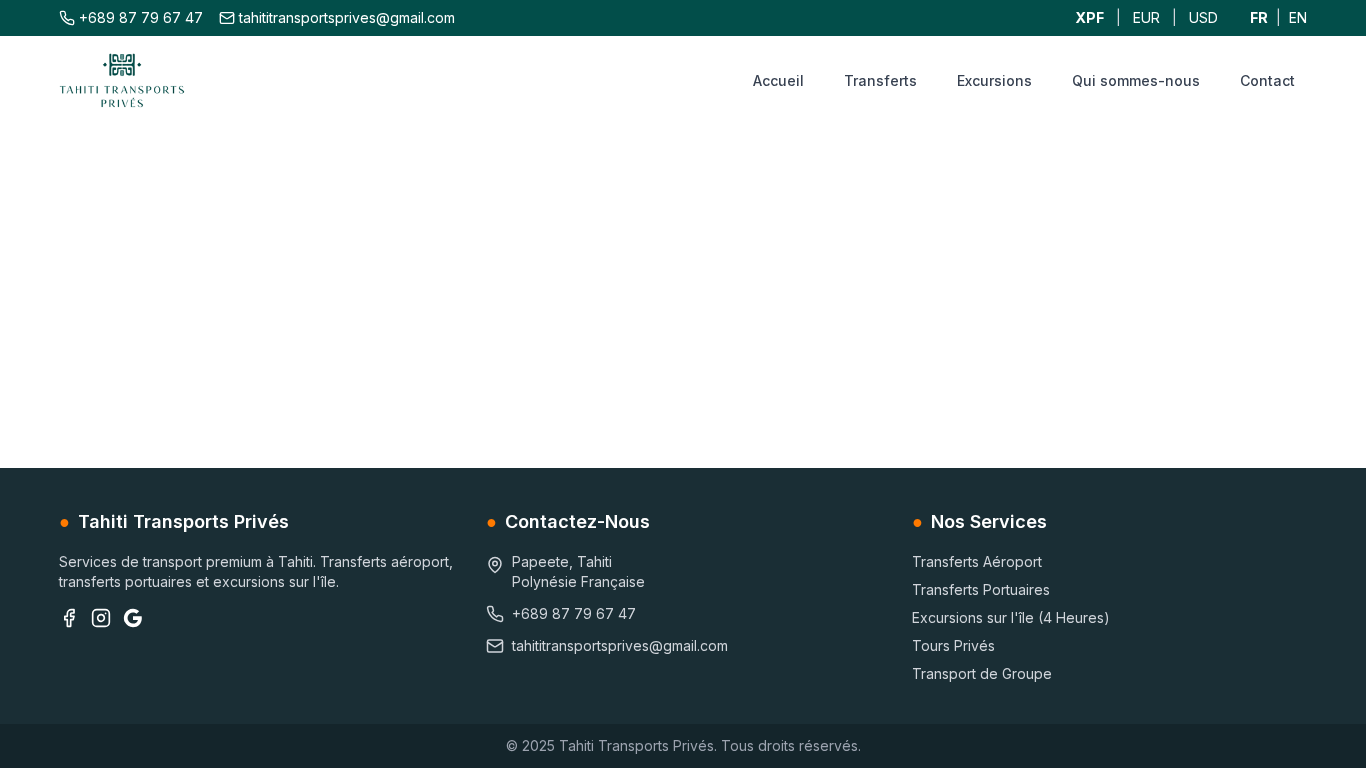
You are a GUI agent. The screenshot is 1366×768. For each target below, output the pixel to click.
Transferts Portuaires (981, 589)
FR (1259, 17)
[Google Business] (133, 618)
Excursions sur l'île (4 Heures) (1011, 617)
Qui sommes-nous (1136, 80)
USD (1203, 17)
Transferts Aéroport (977, 561)
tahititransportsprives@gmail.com (347, 17)
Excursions (994, 80)
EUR (1146, 17)
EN (1298, 17)
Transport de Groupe (982, 673)
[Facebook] (69, 618)
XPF (1089, 17)
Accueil (778, 80)
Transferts (880, 80)
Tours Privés (953, 645)
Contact (1267, 80)
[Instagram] (101, 618)
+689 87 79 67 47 (141, 17)
